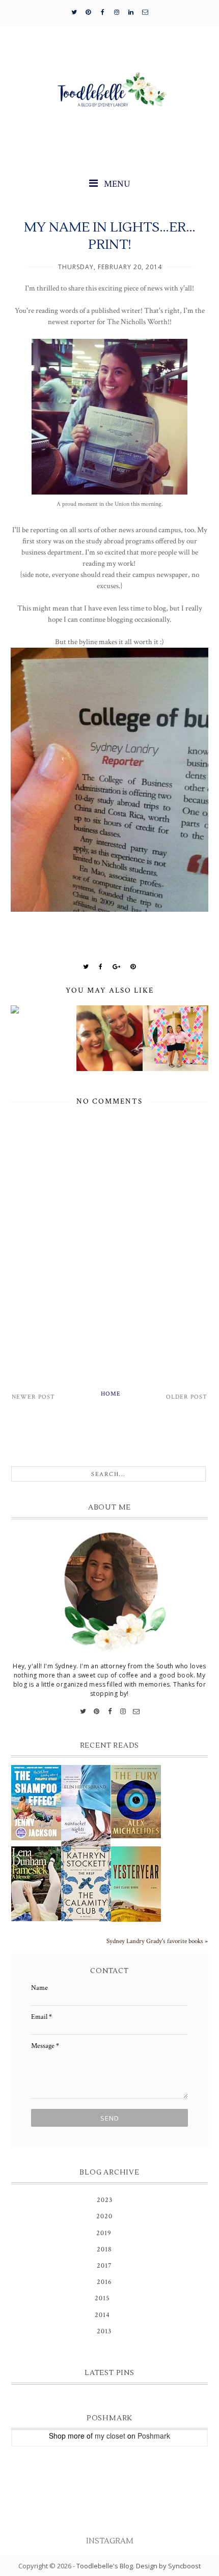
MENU (116, 184)
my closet (110, 2436)
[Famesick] (36, 1884)
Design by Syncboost (168, 2566)
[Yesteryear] (136, 1884)
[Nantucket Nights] (86, 1806)
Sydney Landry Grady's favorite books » (157, 1941)
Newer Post (33, 1397)
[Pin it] (133, 967)
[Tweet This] (86, 967)
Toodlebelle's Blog (105, 2566)
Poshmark (154, 2436)
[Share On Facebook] (101, 967)
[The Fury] (136, 1802)
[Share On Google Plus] (117, 967)
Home (111, 1394)
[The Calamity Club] (86, 1884)
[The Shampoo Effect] (36, 1803)
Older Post (187, 1397)
